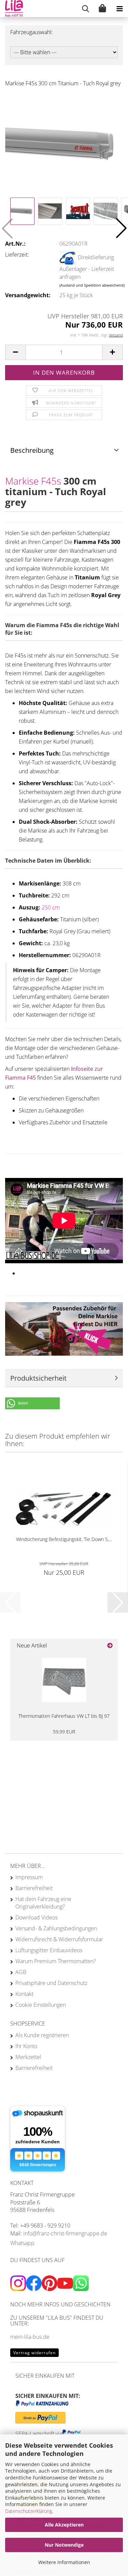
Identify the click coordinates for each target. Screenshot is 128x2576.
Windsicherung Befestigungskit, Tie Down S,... (64, 1539)
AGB (21, 1972)
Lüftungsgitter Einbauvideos (49, 1950)
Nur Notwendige (64, 2545)
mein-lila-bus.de (30, 2337)
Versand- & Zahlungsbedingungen (56, 1928)
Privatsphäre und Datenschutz (51, 1983)
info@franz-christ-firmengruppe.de (65, 2233)
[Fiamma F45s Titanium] (64, 144)
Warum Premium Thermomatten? (56, 1961)
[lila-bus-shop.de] (11, 9)
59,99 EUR (64, 1732)
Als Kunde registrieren (42, 2035)
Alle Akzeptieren (64, 2525)
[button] (121, 228)
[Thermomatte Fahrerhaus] (64, 1680)
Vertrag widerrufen (34, 2353)
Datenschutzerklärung (29, 2511)
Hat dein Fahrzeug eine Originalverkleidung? (43, 1903)
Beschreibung (32, 450)
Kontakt (24, 1994)
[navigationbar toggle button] (119, 9)
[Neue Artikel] (110, 1646)
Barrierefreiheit (34, 1888)
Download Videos (37, 1917)
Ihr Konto (26, 2046)
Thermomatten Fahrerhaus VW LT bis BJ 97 (64, 1716)
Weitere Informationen (64, 2562)
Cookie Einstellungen (41, 2005)
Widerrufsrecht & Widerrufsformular (59, 1939)
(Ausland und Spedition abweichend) (92, 285)
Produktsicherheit (38, 1378)
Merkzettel (28, 2057)
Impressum (29, 1877)
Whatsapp (22, 2243)
